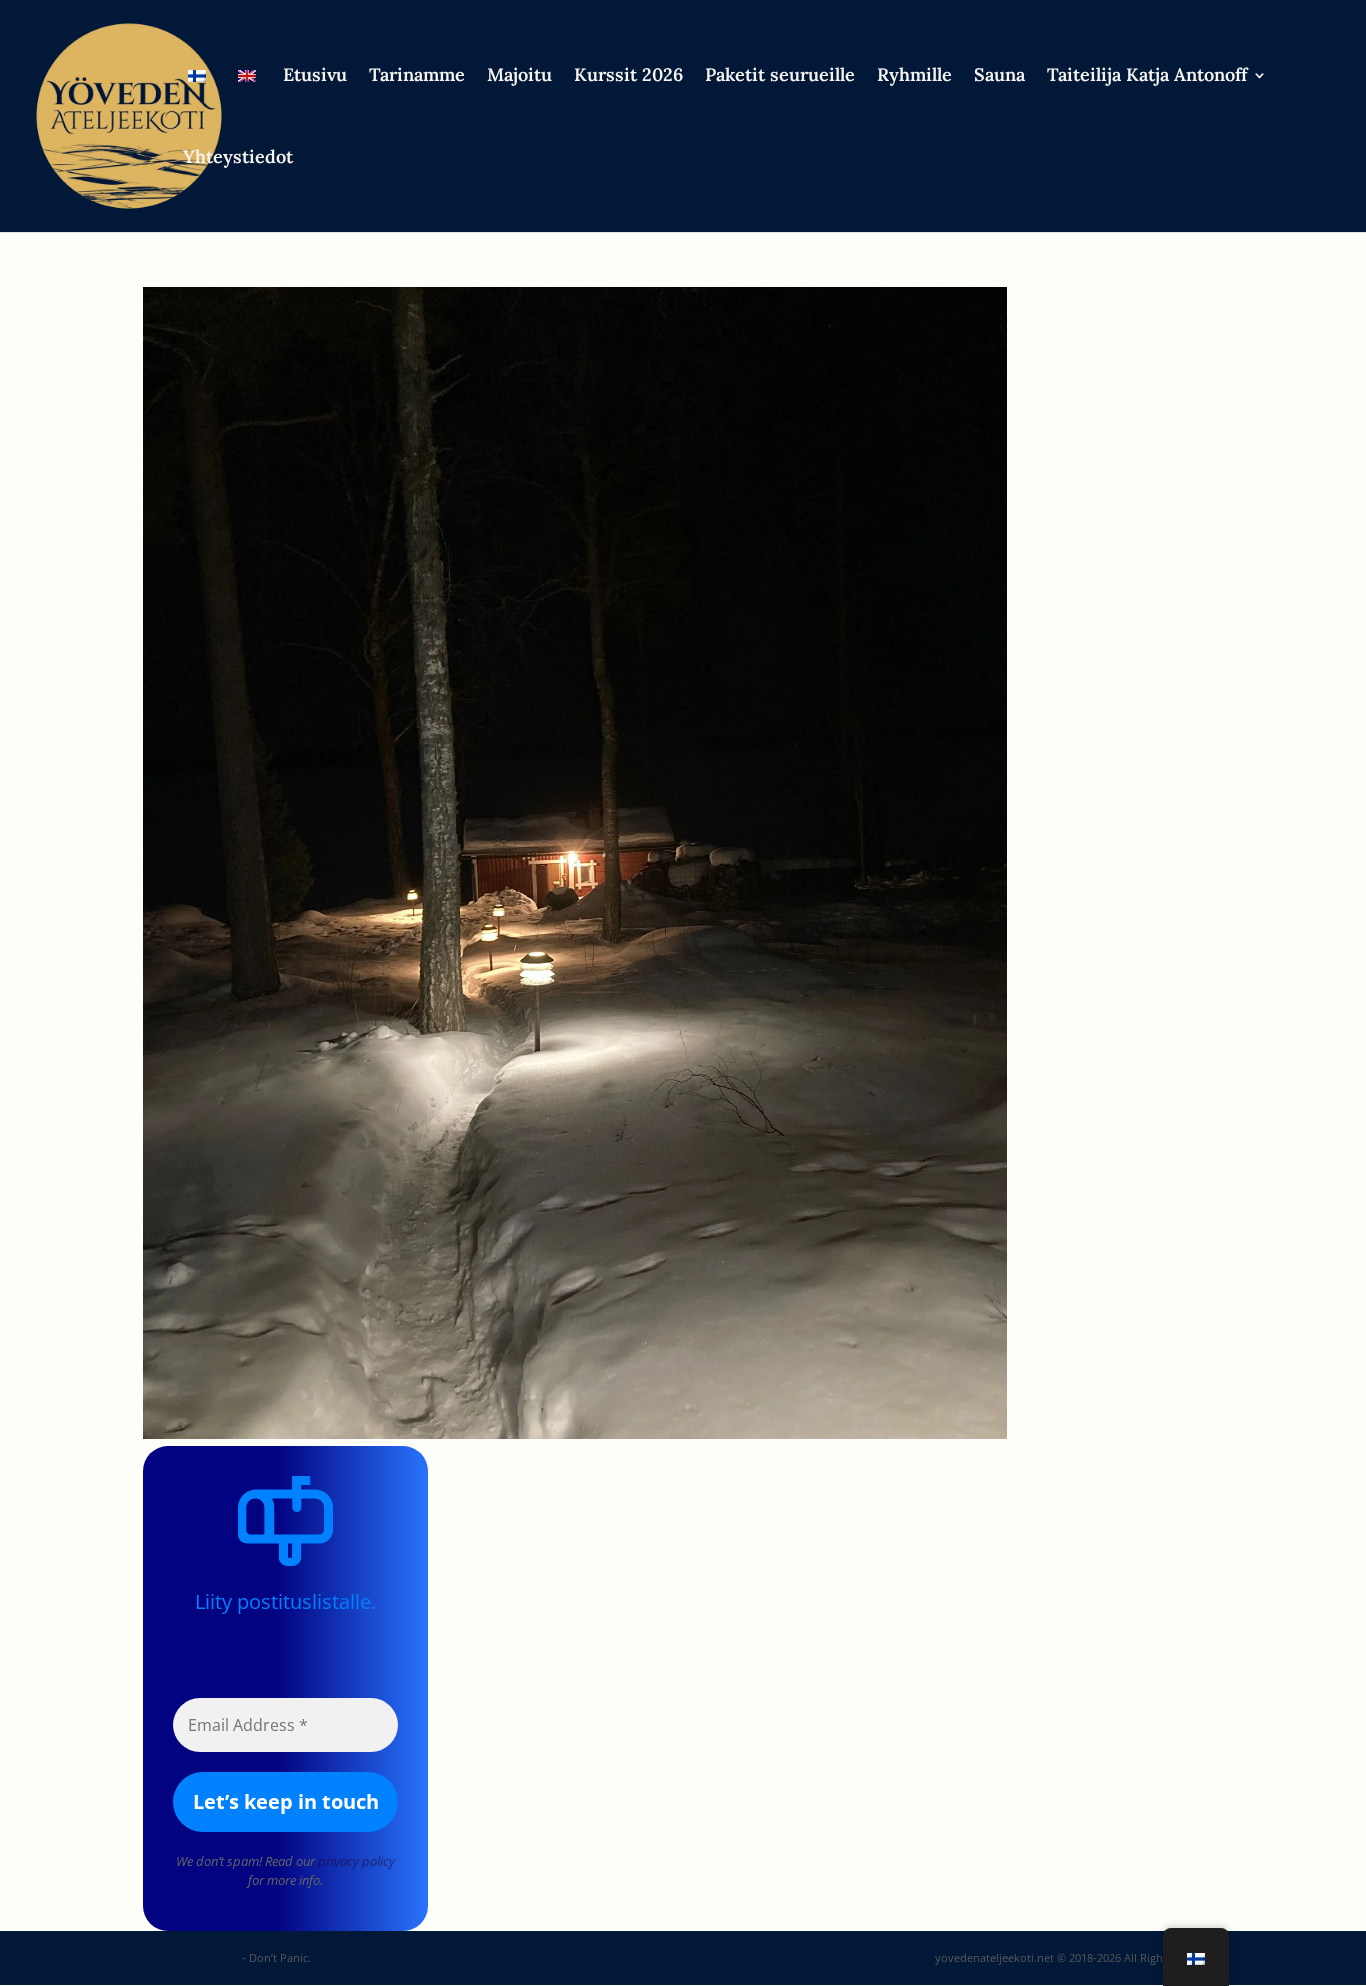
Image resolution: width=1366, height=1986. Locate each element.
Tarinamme (417, 77)
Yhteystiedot (238, 159)
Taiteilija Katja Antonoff (1147, 77)
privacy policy (356, 1861)
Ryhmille (914, 77)
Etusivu (315, 77)
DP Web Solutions (191, 1957)
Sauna (999, 77)
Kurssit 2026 (628, 77)
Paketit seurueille (780, 77)
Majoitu (519, 77)
